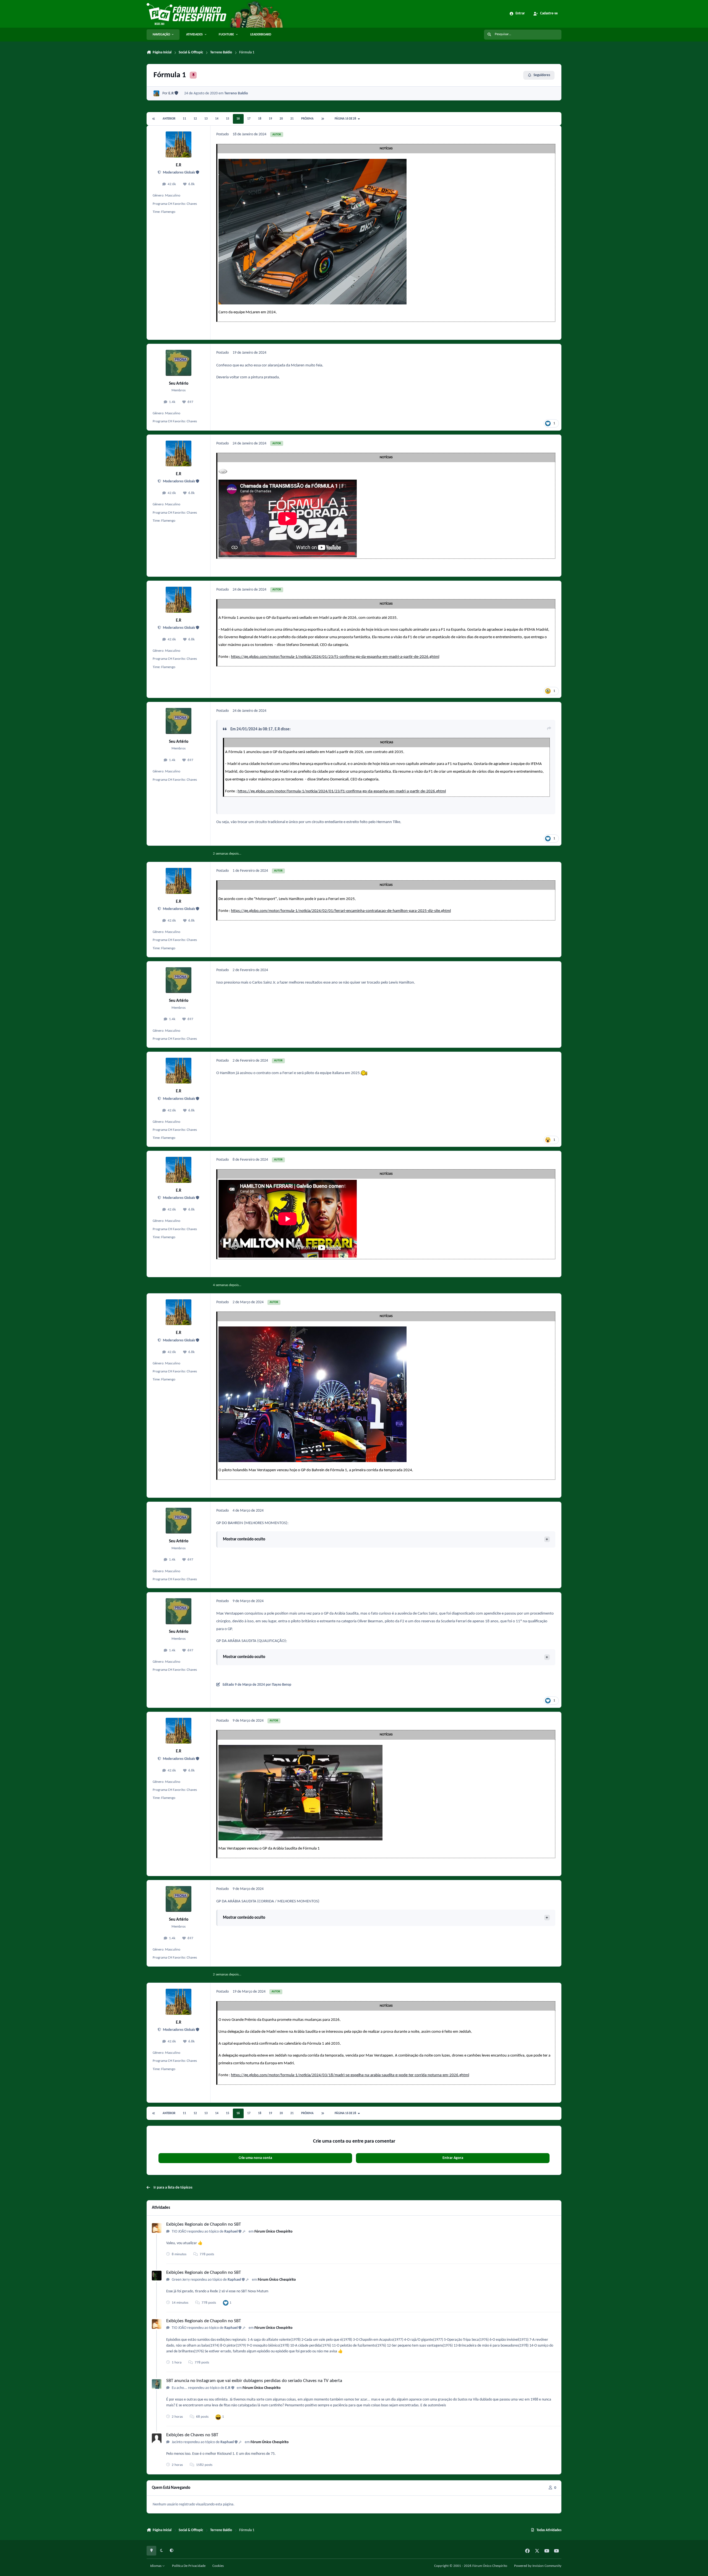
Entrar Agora (453, 2158)
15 (228, 119)
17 (249, 119)
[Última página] (322, 119)
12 (195, 119)
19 (270, 119)
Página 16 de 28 (346, 119)
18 (260, 119)
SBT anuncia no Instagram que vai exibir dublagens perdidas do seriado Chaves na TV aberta (254, 2381)
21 (292, 119)
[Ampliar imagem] (313, 162)
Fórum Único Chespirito (274, 2232)
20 (281, 119)
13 (206, 119)
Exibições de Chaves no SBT (192, 2435)
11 (184, 119)
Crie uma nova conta (255, 2158)
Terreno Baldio (236, 93)
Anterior (169, 119)
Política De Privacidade (189, 2566)
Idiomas (156, 2566)
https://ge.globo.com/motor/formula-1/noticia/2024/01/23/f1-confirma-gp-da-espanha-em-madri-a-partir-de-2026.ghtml (335, 657)
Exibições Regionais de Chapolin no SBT (204, 2224)
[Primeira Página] (154, 119)
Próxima (307, 119)
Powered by (538, 2566)
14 (217, 119)
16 (238, 119)
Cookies (218, 2566)
